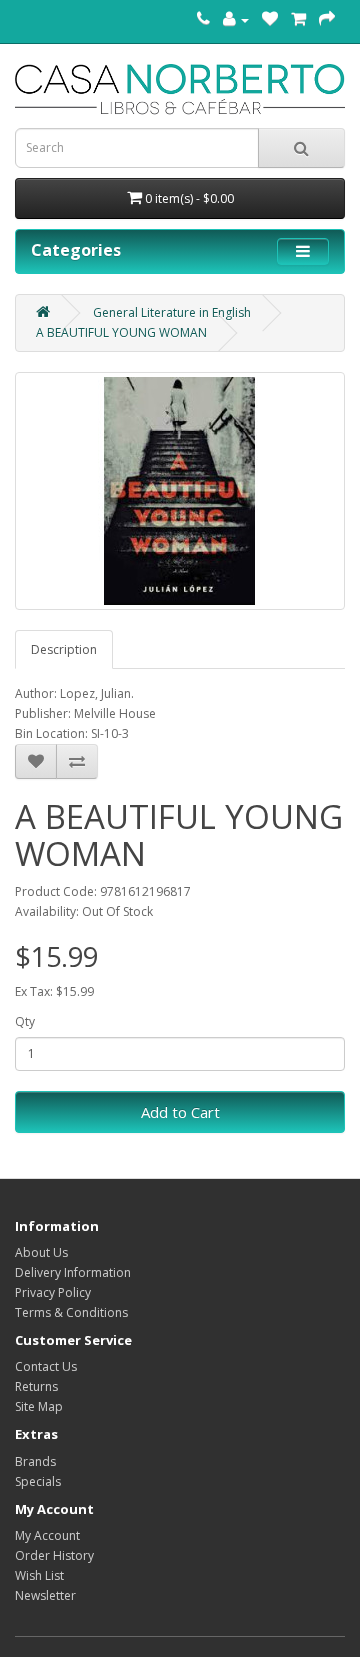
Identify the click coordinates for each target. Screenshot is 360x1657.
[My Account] (236, 19)
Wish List (39, 1575)
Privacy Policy (53, 1292)
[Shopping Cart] (298, 19)
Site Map (39, 1406)
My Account (47, 1535)
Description (64, 649)
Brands (35, 1461)
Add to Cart (180, 1112)
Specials (38, 1481)
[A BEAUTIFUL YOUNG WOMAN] (180, 491)
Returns (36, 1386)
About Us (41, 1252)
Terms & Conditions (71, 1312)
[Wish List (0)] (270, 19)
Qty (25, 1021)
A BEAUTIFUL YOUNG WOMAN (121, 332)
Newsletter (45, 1595)
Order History (54, 1555)
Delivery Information (73, 1272)
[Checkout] (327, 19)
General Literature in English (172, 312)
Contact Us (46, 1366)
